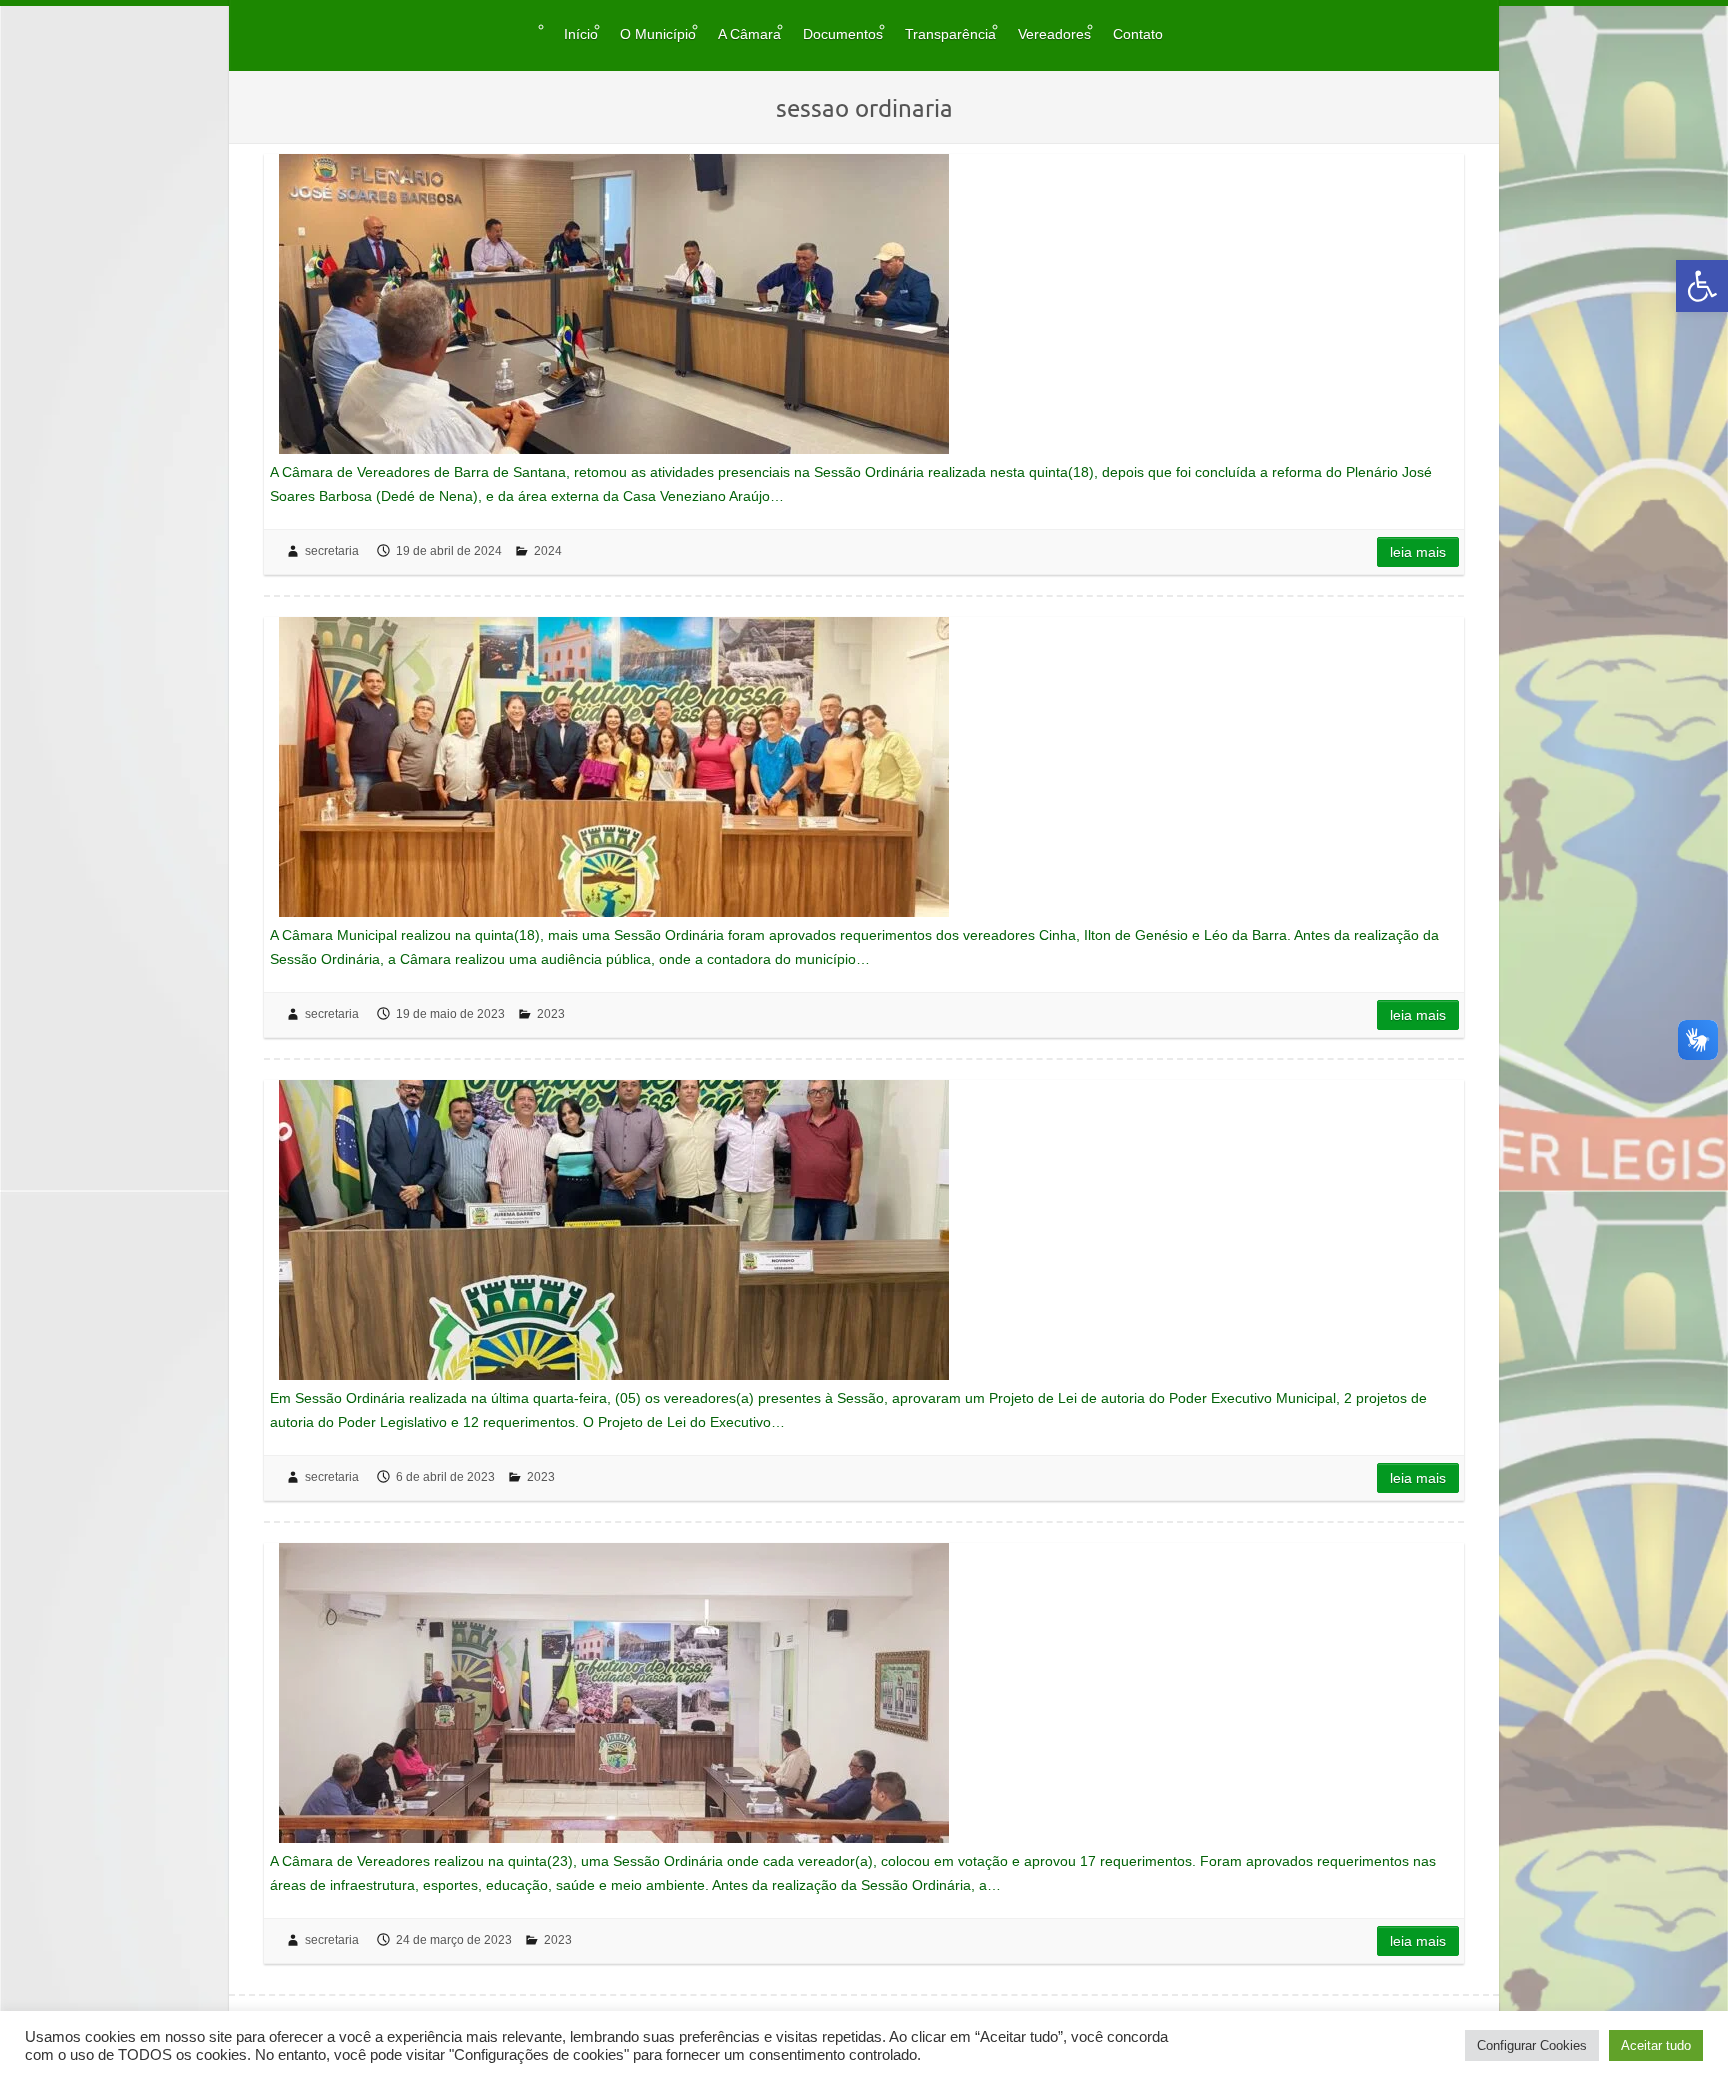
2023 (551, 1014)
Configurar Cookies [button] (1532, 2045)
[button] (1702, 286)
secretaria (332, 551)
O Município (658, 34)
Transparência (950, 34)
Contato (1138, 34)
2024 (548, 551)
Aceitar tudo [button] (1656, 2045)
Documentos (843, 34)
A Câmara (749, 34)
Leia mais (1418, 552)
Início (581, 34)
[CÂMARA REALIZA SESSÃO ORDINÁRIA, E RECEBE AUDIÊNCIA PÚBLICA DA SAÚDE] (614, 1693)
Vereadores (1054, 34)
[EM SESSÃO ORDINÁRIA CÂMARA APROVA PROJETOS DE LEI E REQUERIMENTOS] (614, 1230)
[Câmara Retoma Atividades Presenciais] (614, 304)
